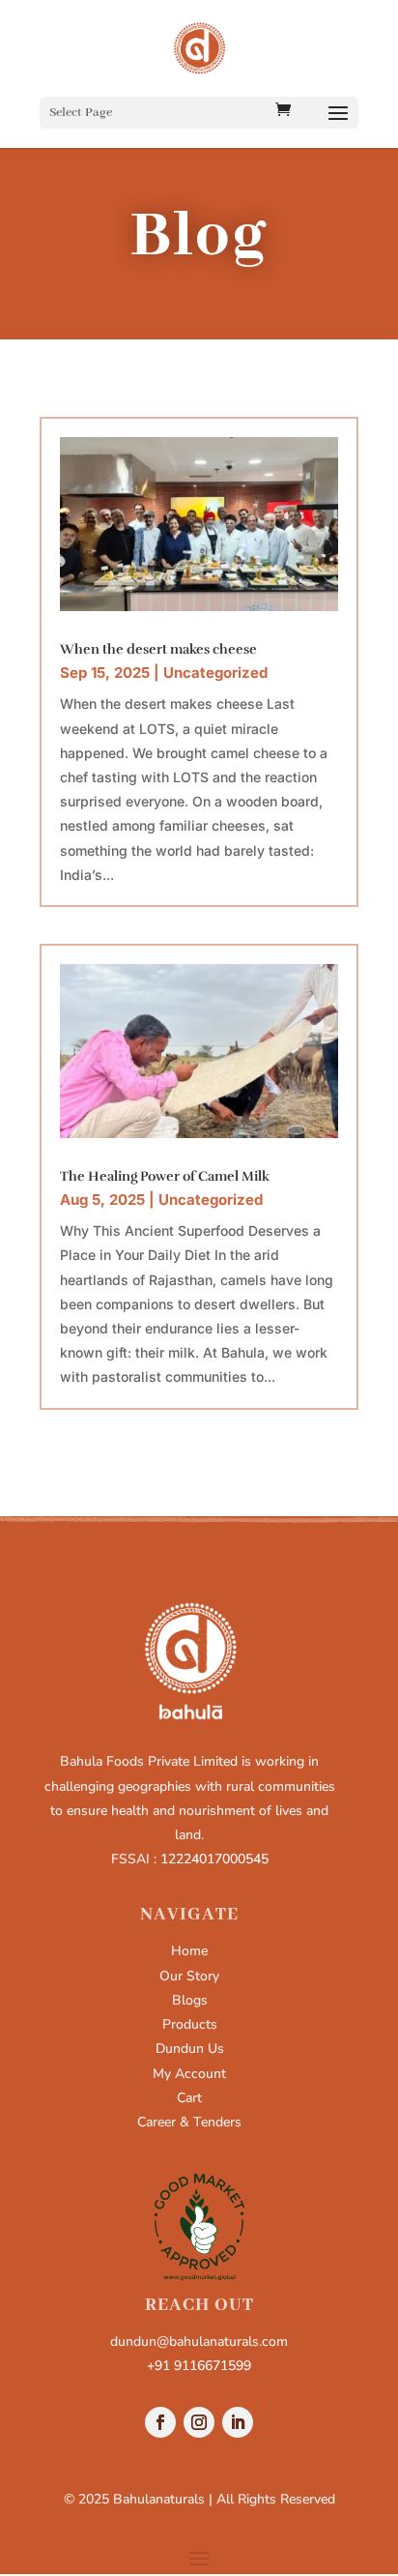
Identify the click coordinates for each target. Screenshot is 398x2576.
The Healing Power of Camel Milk (165, 1176)
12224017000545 (214, 1859)
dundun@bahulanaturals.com (199, 2342)
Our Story (189, 1976)
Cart (189, 2098)
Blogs (190, 2000)
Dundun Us (190, 2049)
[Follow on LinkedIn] (238, 2422)
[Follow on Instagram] (199, 2422)
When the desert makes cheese (158, 649)
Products (190, 2024)
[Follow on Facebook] (160, 2422)
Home (189, 1951)
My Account (189, 2074)
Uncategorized (215, 673)
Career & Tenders (189, 2122)
